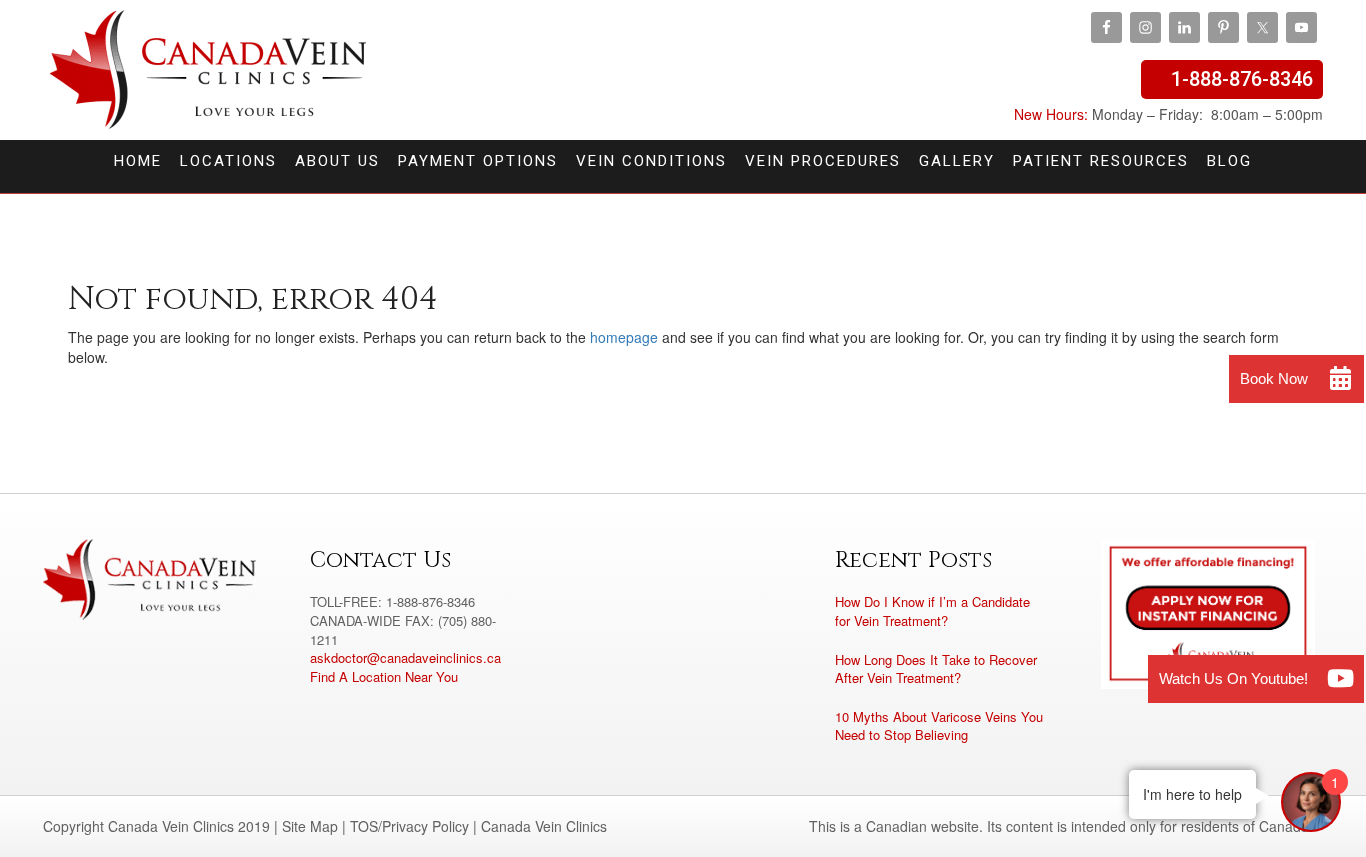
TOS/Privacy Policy (409, 826)
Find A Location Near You (384, 676)
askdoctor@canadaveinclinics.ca (405, 657)
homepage (624, 337)
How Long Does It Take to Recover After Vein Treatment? (936, 669)
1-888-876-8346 (1242, 79)
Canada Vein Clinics (208, 70)
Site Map (310, 826)
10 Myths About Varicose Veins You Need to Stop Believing (939, 726)
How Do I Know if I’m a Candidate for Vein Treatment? (932, 611)
